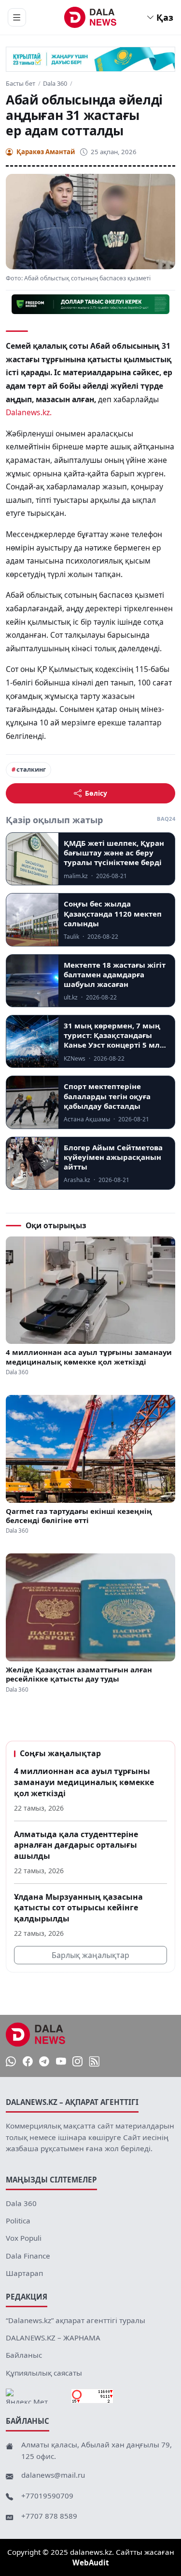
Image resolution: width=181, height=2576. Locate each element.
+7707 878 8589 (49, 2516)
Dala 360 (55, 84)
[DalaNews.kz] (36, 2035)
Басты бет (21, 84)
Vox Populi (24, 2238)
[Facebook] (28, 2062)
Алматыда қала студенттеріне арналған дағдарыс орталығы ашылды (76, 1845)
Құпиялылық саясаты (44, 2373)
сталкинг (31, 769)
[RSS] (94, 2062)
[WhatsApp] (11, 2062)
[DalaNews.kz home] (90, 17)
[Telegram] (44, 2062)
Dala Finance (28, 2256)
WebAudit (91, 2563)
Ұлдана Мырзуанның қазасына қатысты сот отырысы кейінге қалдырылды (78, 1908)
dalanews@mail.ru (53, 2475)
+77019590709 (47, 2496)
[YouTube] (61, 2062)
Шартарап (24, 2273)
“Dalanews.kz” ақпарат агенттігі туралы (76, 2320)
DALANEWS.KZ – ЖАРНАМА (53, 2338)
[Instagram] (77, 2062)
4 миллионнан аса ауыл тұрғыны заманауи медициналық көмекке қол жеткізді (89, 1357)
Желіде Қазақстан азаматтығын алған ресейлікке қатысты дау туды (79, 1674)
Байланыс (24, 2355)
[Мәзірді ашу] (17, 17)
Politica (18, 2221)
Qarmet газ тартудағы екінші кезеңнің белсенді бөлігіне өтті (79, 1516)
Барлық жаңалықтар (90, 1955)
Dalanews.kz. (29, 412)
